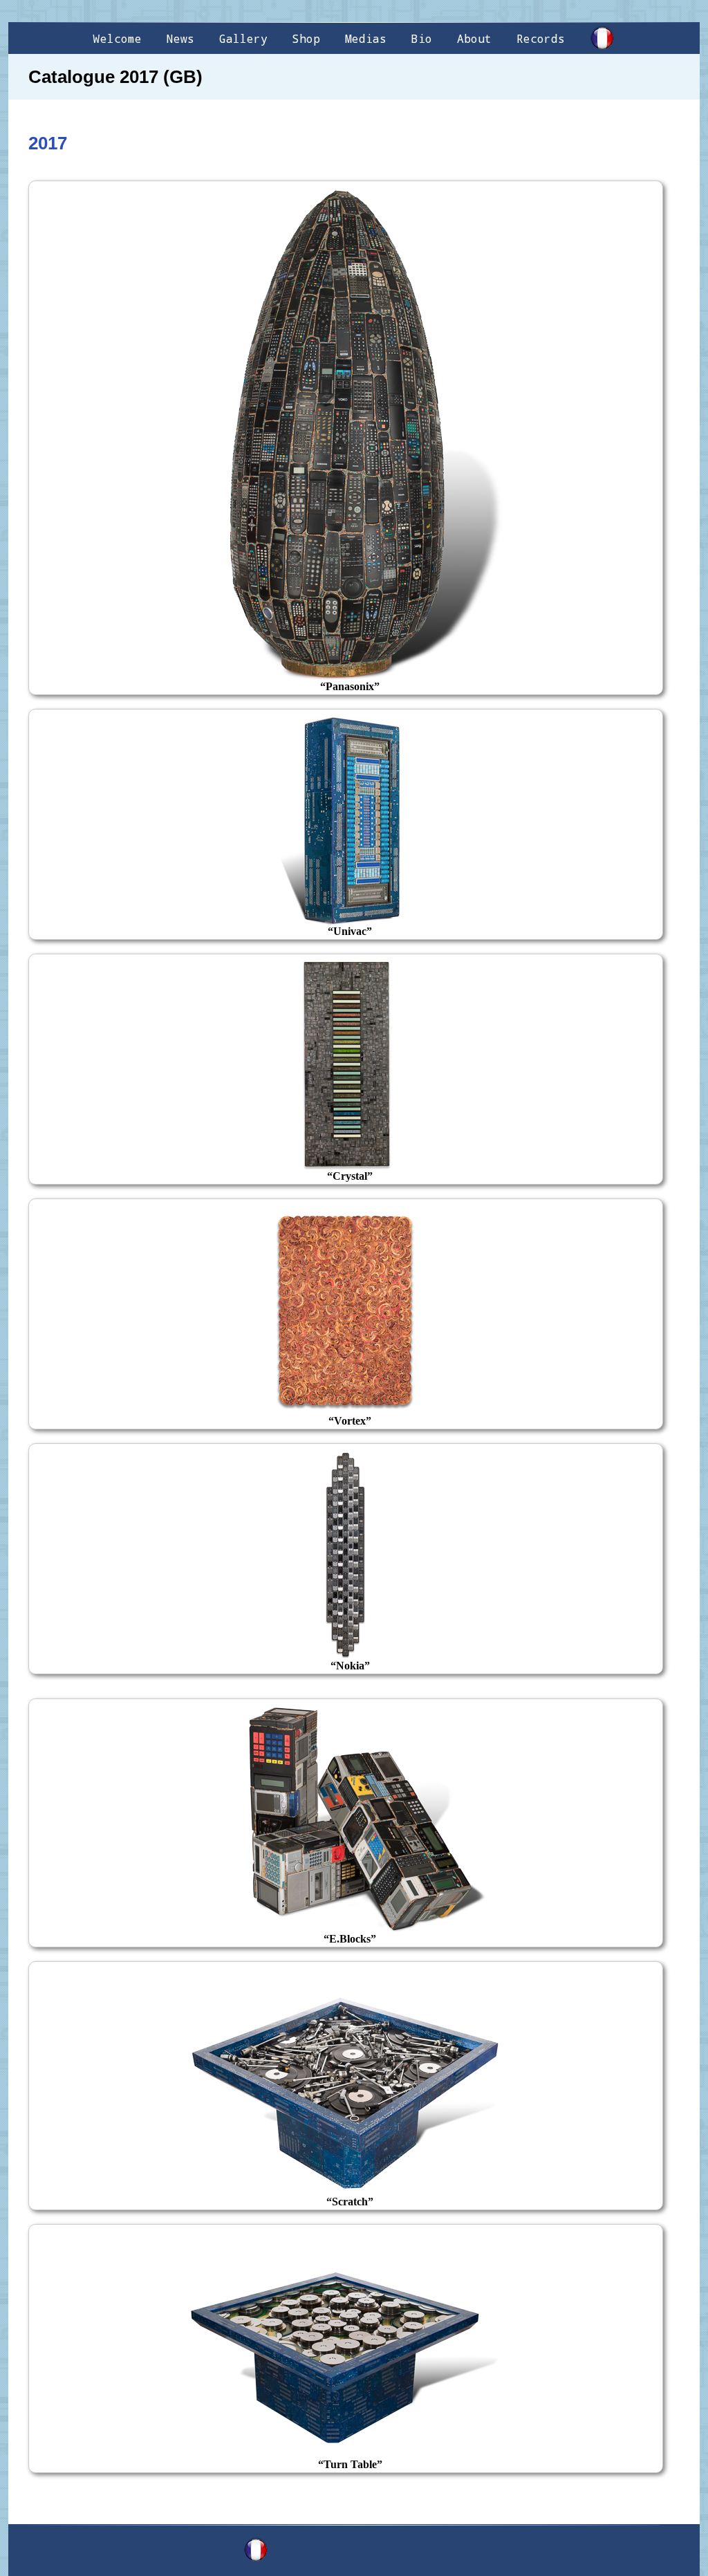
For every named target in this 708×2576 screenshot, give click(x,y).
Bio (422, 38)
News (180, 38)
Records (541, 38)
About (474, 38)
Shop (306, 38)
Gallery (243, 38)
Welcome (118, 38)
